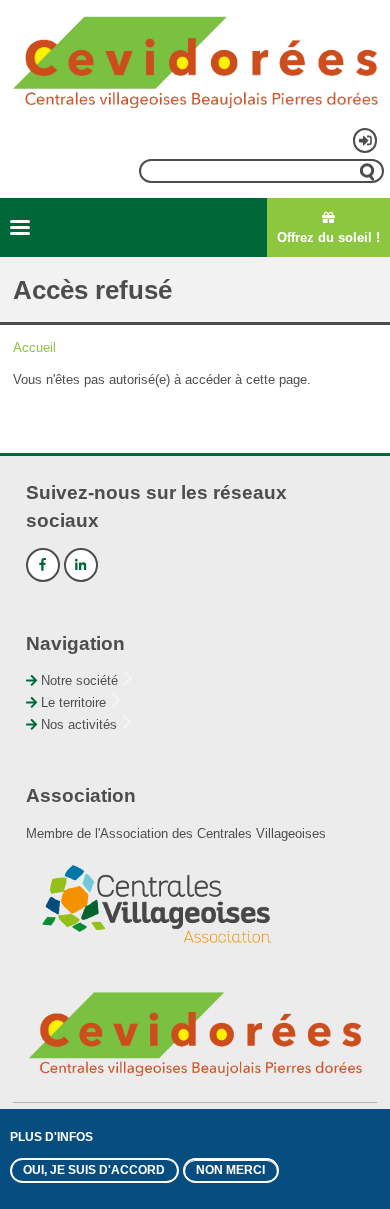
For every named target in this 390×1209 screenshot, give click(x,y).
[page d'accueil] (195, 63)
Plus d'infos (51, 1137)
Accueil (34, 347)
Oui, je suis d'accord (94, 1170)
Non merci (230, 1170)
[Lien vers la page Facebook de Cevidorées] (43, 565)
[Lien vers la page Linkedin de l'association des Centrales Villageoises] (81, 565)
